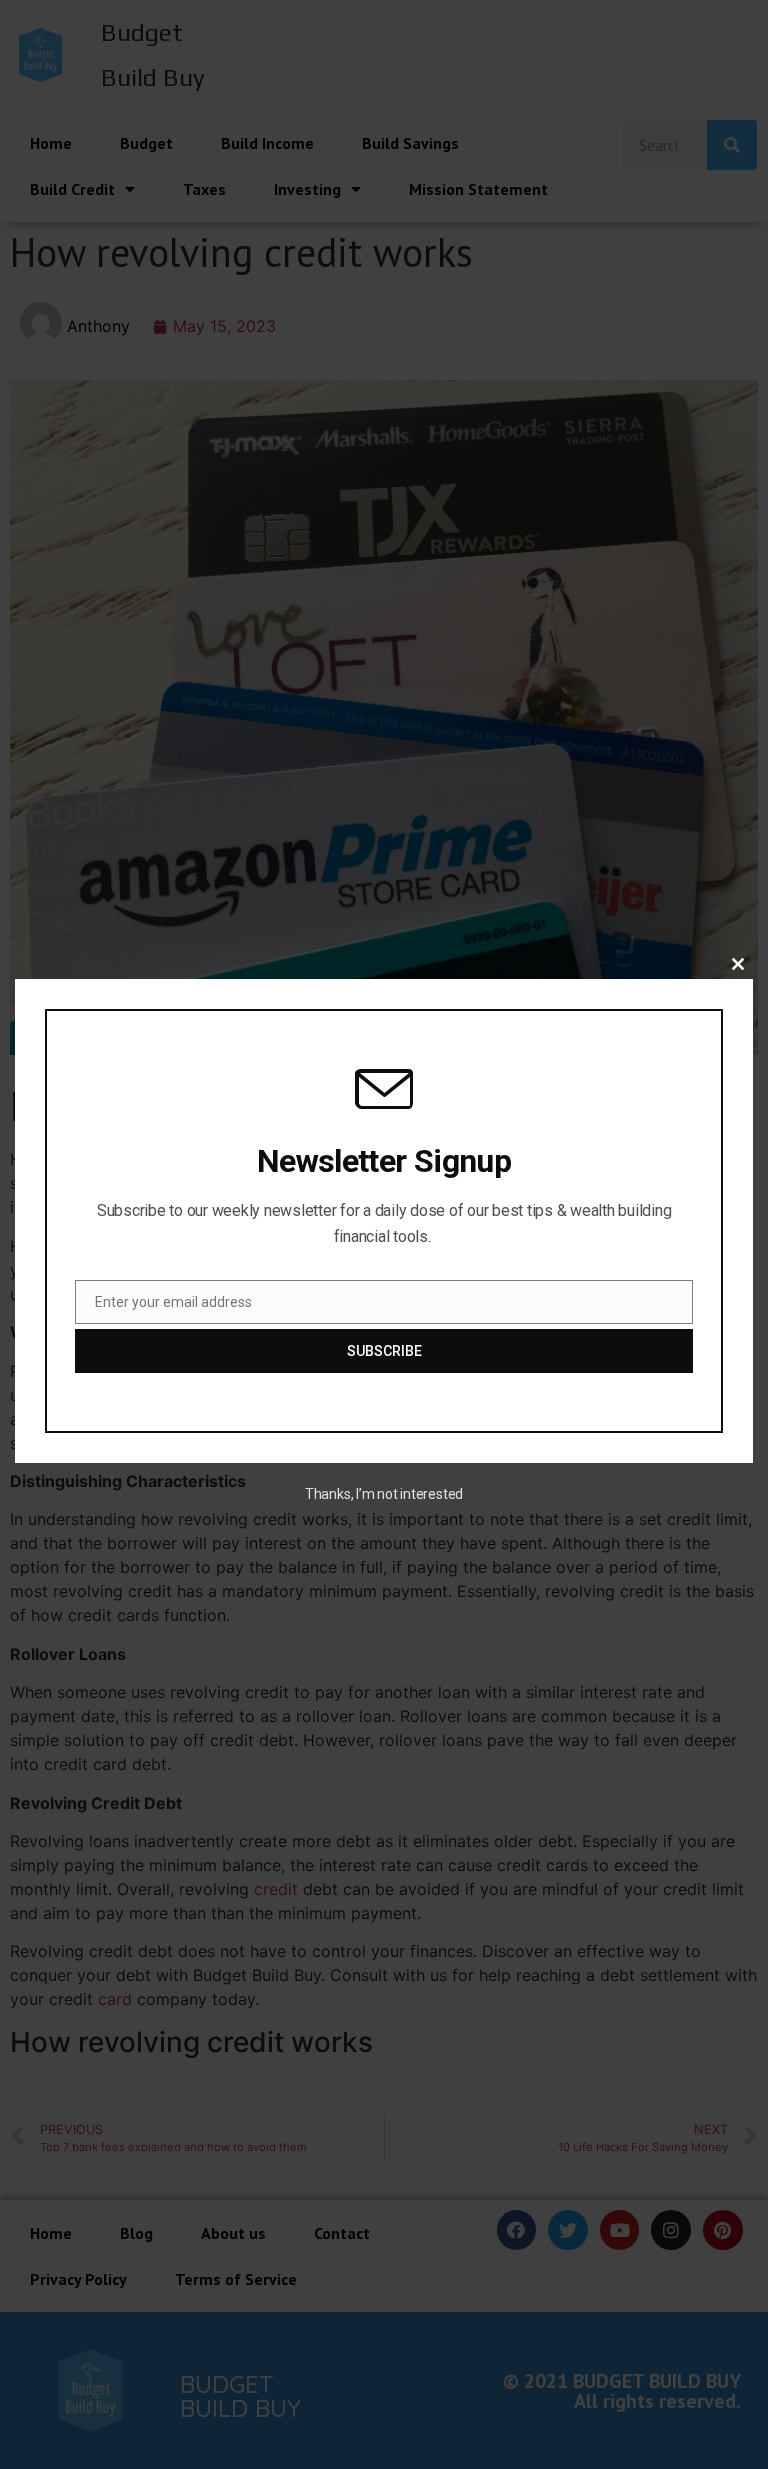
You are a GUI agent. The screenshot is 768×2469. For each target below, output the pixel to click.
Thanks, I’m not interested (384, 1494)
